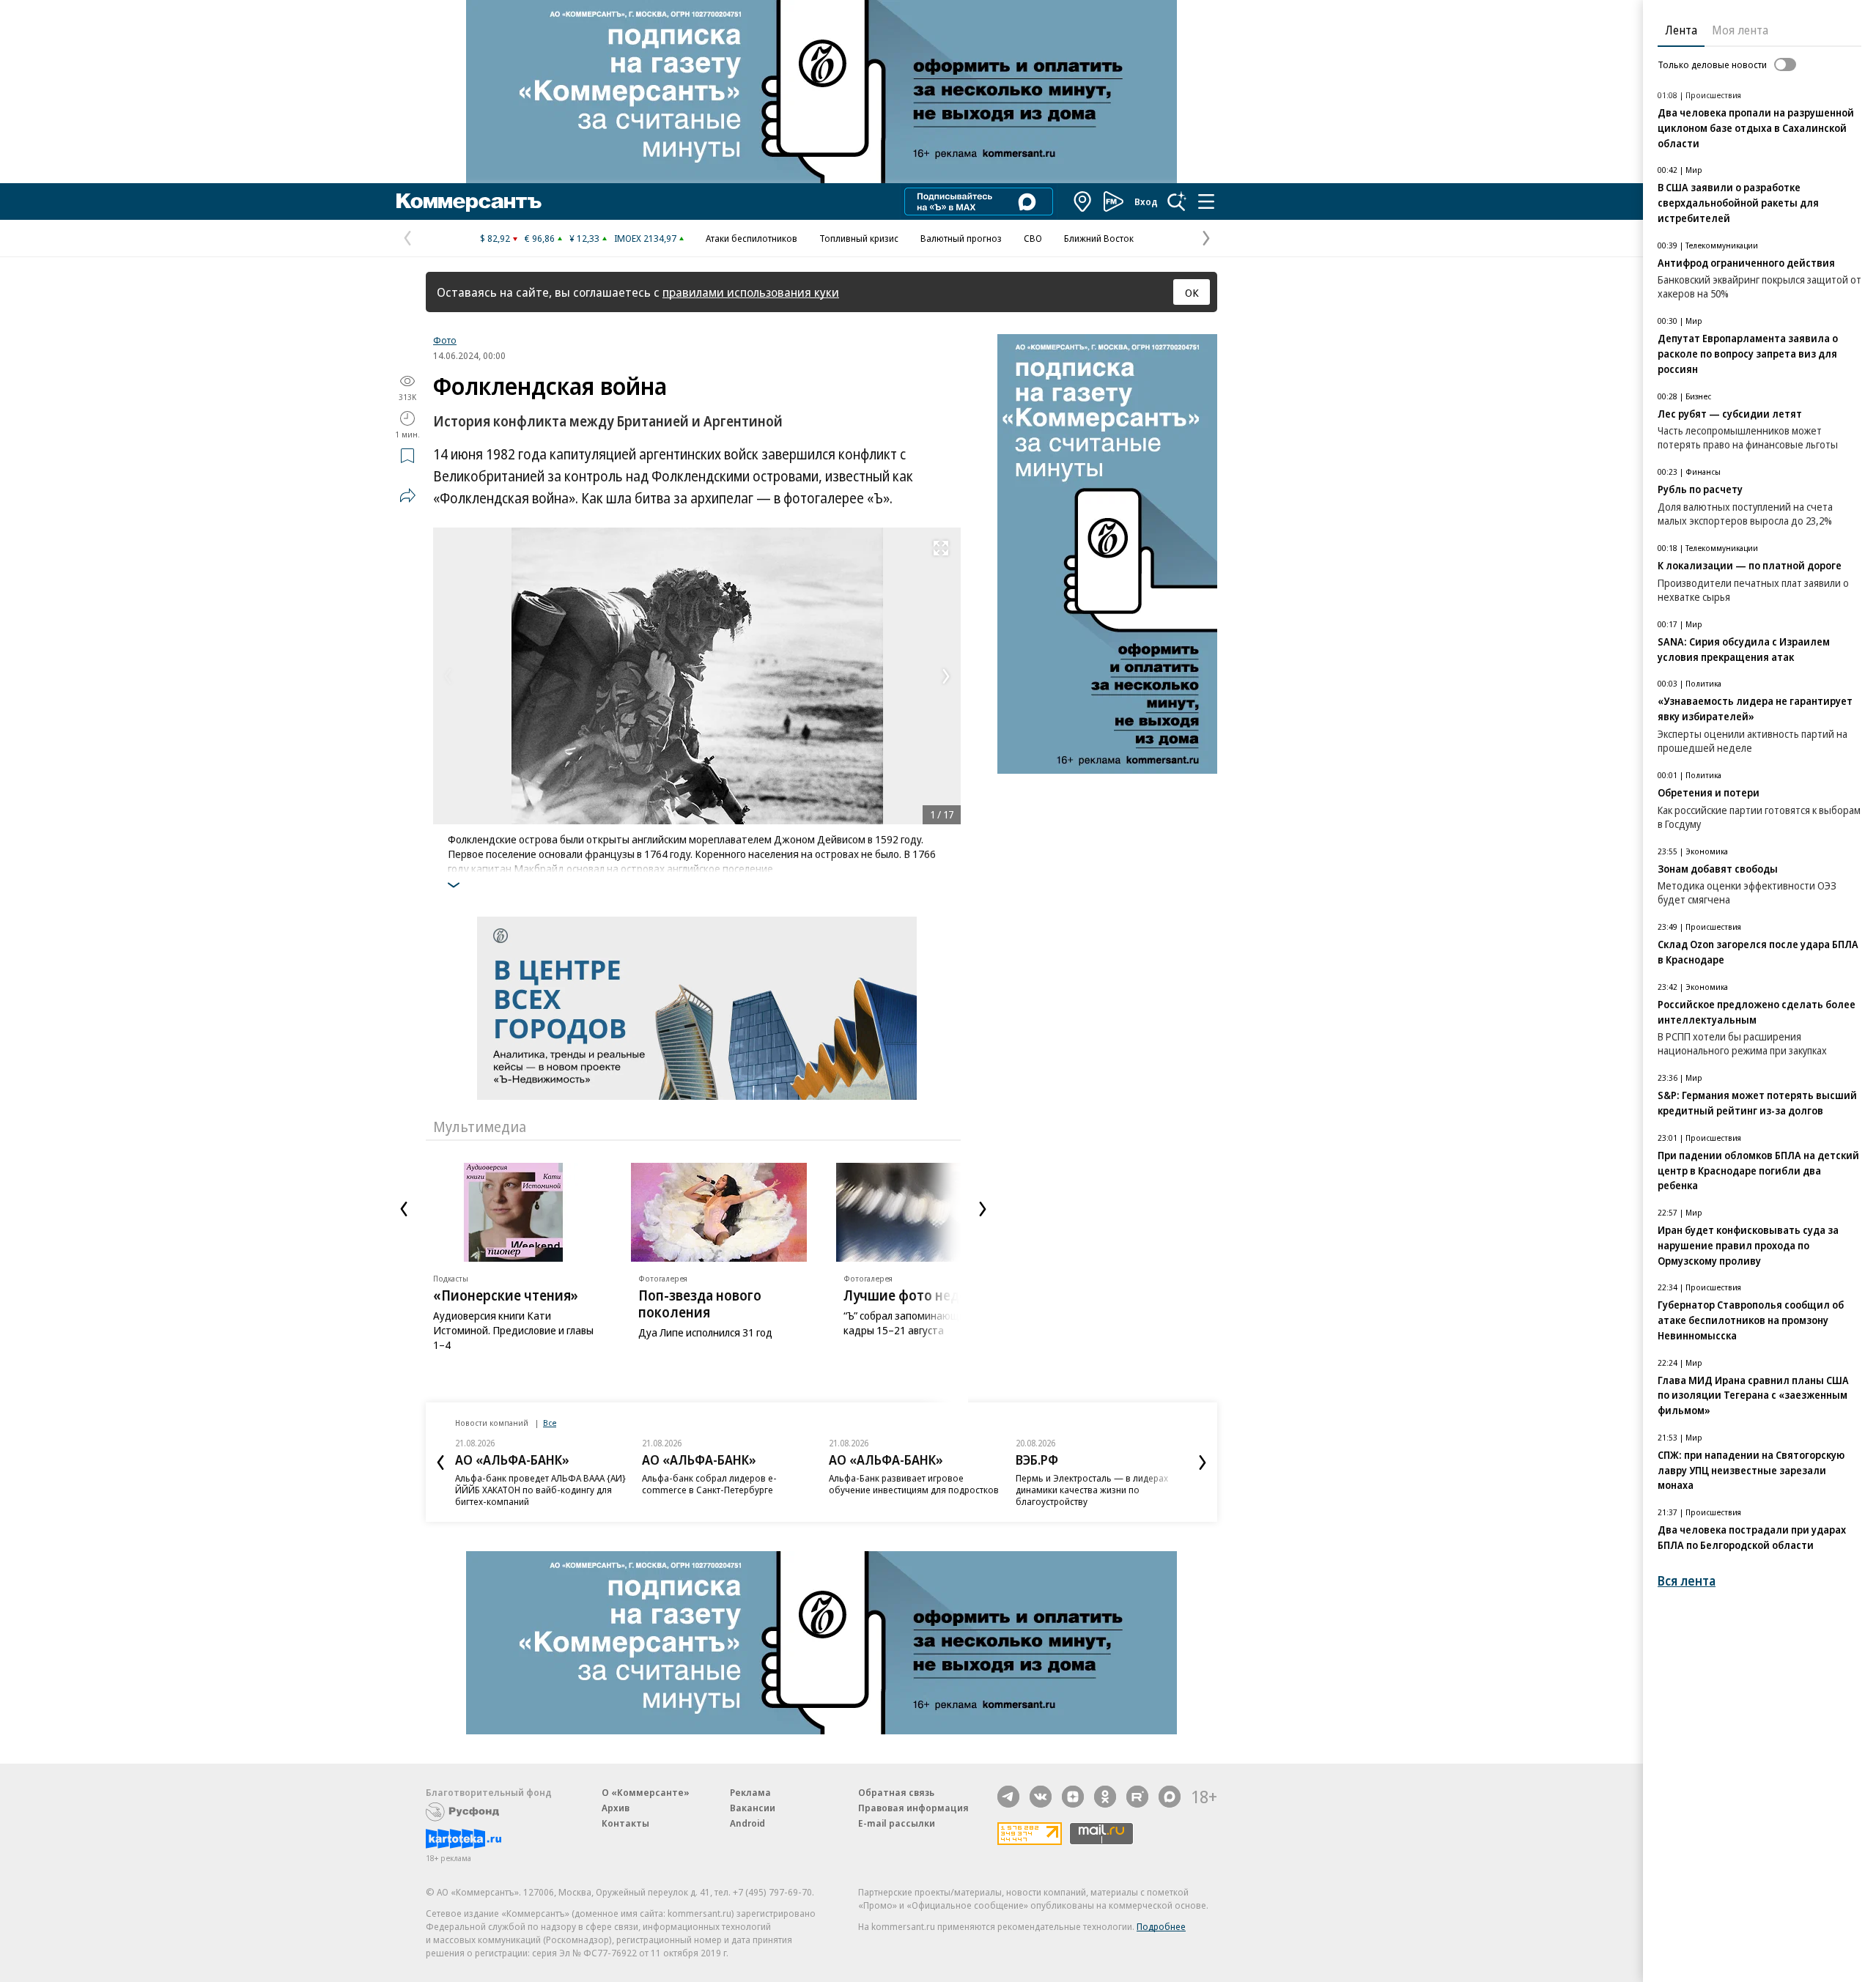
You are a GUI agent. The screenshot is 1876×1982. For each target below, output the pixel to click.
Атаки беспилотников (751, 238)
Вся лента (1687, 1581)
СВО (1033, 238)
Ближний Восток (1099, 238)
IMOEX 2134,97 (645, 238)
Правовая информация (913, 1808)
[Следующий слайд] (983, 1209)
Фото (445, 340)
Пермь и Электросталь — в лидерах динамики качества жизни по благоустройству (1092, 1490)
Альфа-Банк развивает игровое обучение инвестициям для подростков (914, 1484)
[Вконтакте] (1041, 1797)
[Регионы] (1083, 201)
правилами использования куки (751, 292)
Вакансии (753, 1808)
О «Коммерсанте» (646, 1792)
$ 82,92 (495, 238)
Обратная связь (896, 1792)
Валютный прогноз (961, 238)
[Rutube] (1137, 1797)
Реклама (750, 1792)
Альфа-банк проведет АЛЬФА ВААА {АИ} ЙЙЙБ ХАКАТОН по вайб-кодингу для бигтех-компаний (540, 1490)
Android (747, 1823)
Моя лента (1740, 30)
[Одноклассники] (1105, 1797)
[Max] (1170, 1797)
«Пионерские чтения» (506, 1295)
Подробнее (1161, 1926)
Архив (616, 1808)
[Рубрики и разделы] (1206, 201)
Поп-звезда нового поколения (700, 1304)
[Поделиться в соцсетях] (407, 495)
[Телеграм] (1008, 1797)
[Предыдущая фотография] (448, 676)
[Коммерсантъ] (469, 201)
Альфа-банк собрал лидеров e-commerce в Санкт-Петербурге (709, 1484)
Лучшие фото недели (914, 1295)
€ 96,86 (540, 238)
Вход (1146, 201)
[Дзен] (1073, 1797)
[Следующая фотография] (946, 676)
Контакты (625, 1823)
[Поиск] (1177, 201)
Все (550, 1423)
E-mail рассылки (897, 1823)
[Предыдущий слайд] (404, 1209)
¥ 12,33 (584, 238)
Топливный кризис (859, 238)
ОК (1192, 292)
